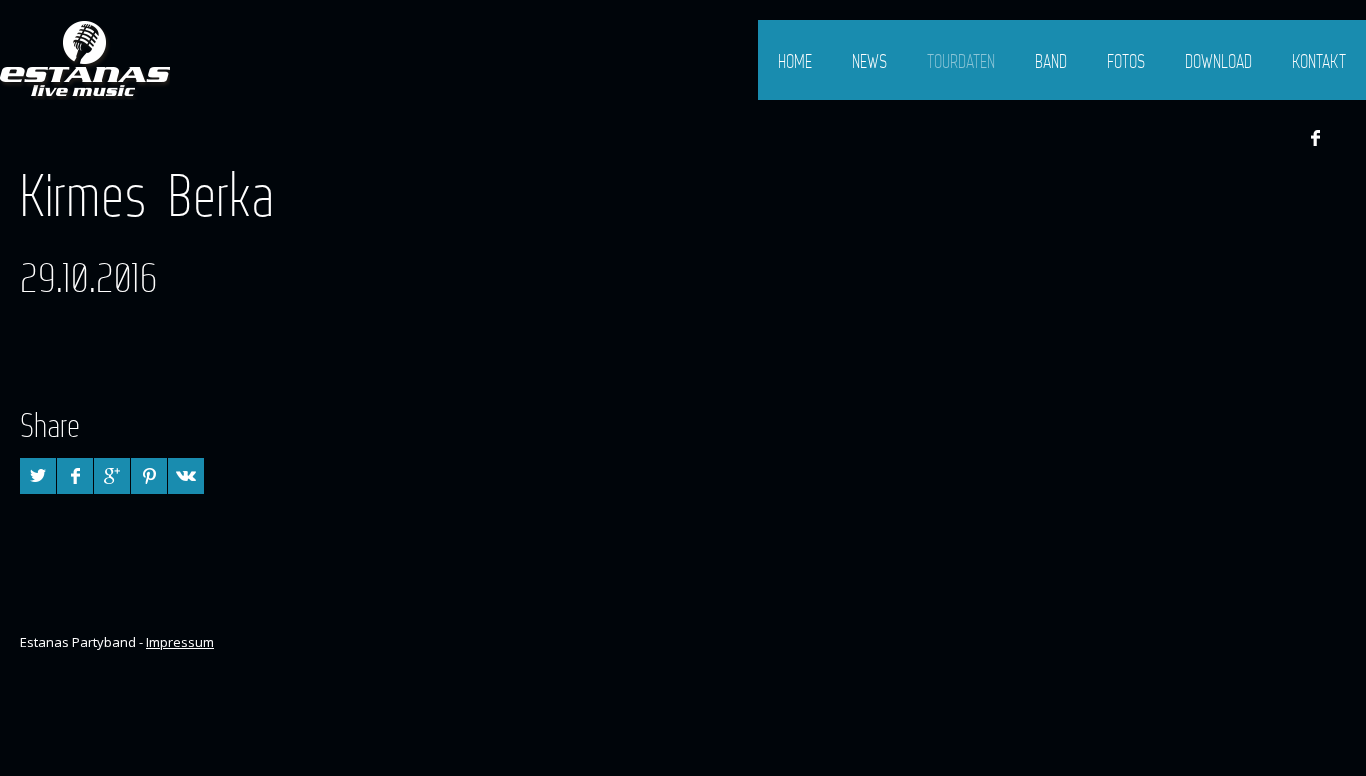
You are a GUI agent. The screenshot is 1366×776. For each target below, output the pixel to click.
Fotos (1126, 61)
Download (1218, 61)
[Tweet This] (38, 476)
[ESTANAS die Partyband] (85, 60)
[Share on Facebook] (75, 476)
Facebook (1315, 138)
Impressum (180, 642)
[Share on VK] (186, 476)
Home (795, 61)
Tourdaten (961, 61)
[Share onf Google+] (112, 476)
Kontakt (1319, 61)
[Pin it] (149, 476)
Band (1051, 61)
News (869, 61)
